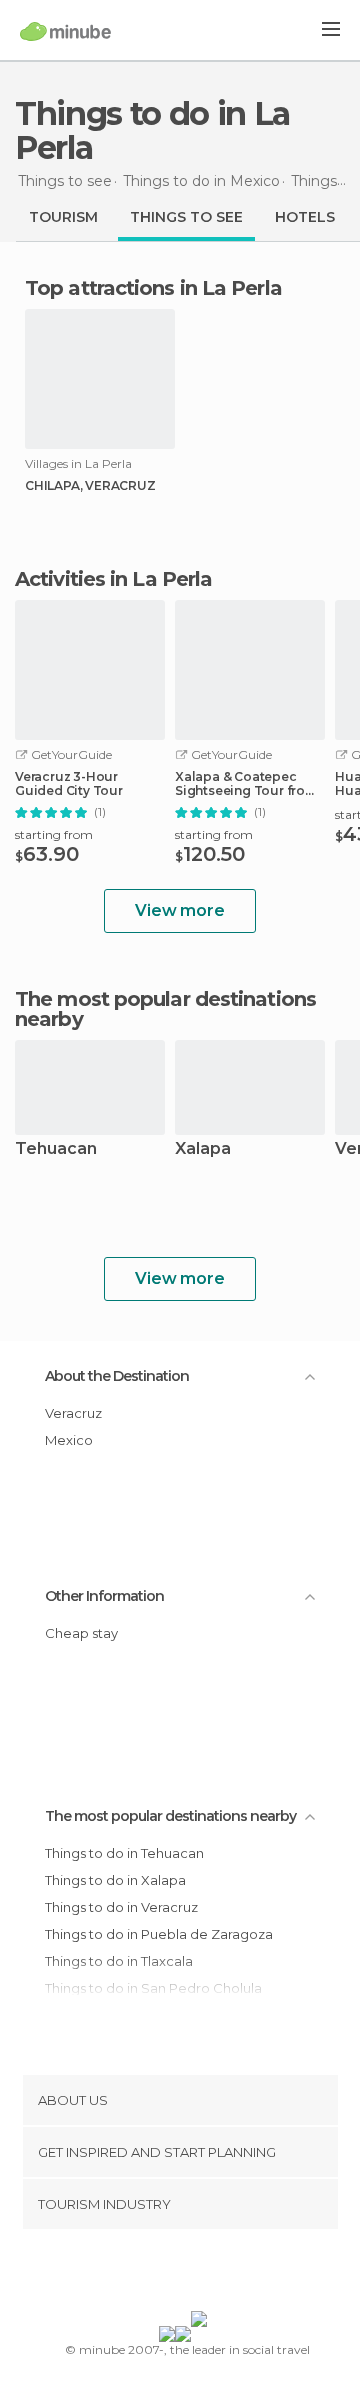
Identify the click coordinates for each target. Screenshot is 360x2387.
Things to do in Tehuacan (124, 1853)
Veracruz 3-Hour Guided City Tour (69, 784)
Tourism (63, 217)
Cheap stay (81, 1633)
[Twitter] (175, 2274)
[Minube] (65, 31)
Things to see (186, 217)
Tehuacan (56, 1149)
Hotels (305, 217)
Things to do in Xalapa (115, 1880)
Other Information (104, 1596)
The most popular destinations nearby (165, 1009)
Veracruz (73, 1413)
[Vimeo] (201, 2274)
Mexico (69, 1440)
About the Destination (117, 1376)
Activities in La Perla (113, 579)
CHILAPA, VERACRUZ (90, 486)
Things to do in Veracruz (121, 1907)
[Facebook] (149, 2274)
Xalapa (203, 1149)
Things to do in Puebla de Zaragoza (159, 1934)
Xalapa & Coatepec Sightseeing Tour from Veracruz (246, 784)
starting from (54, 834)
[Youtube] (227, 2274)
